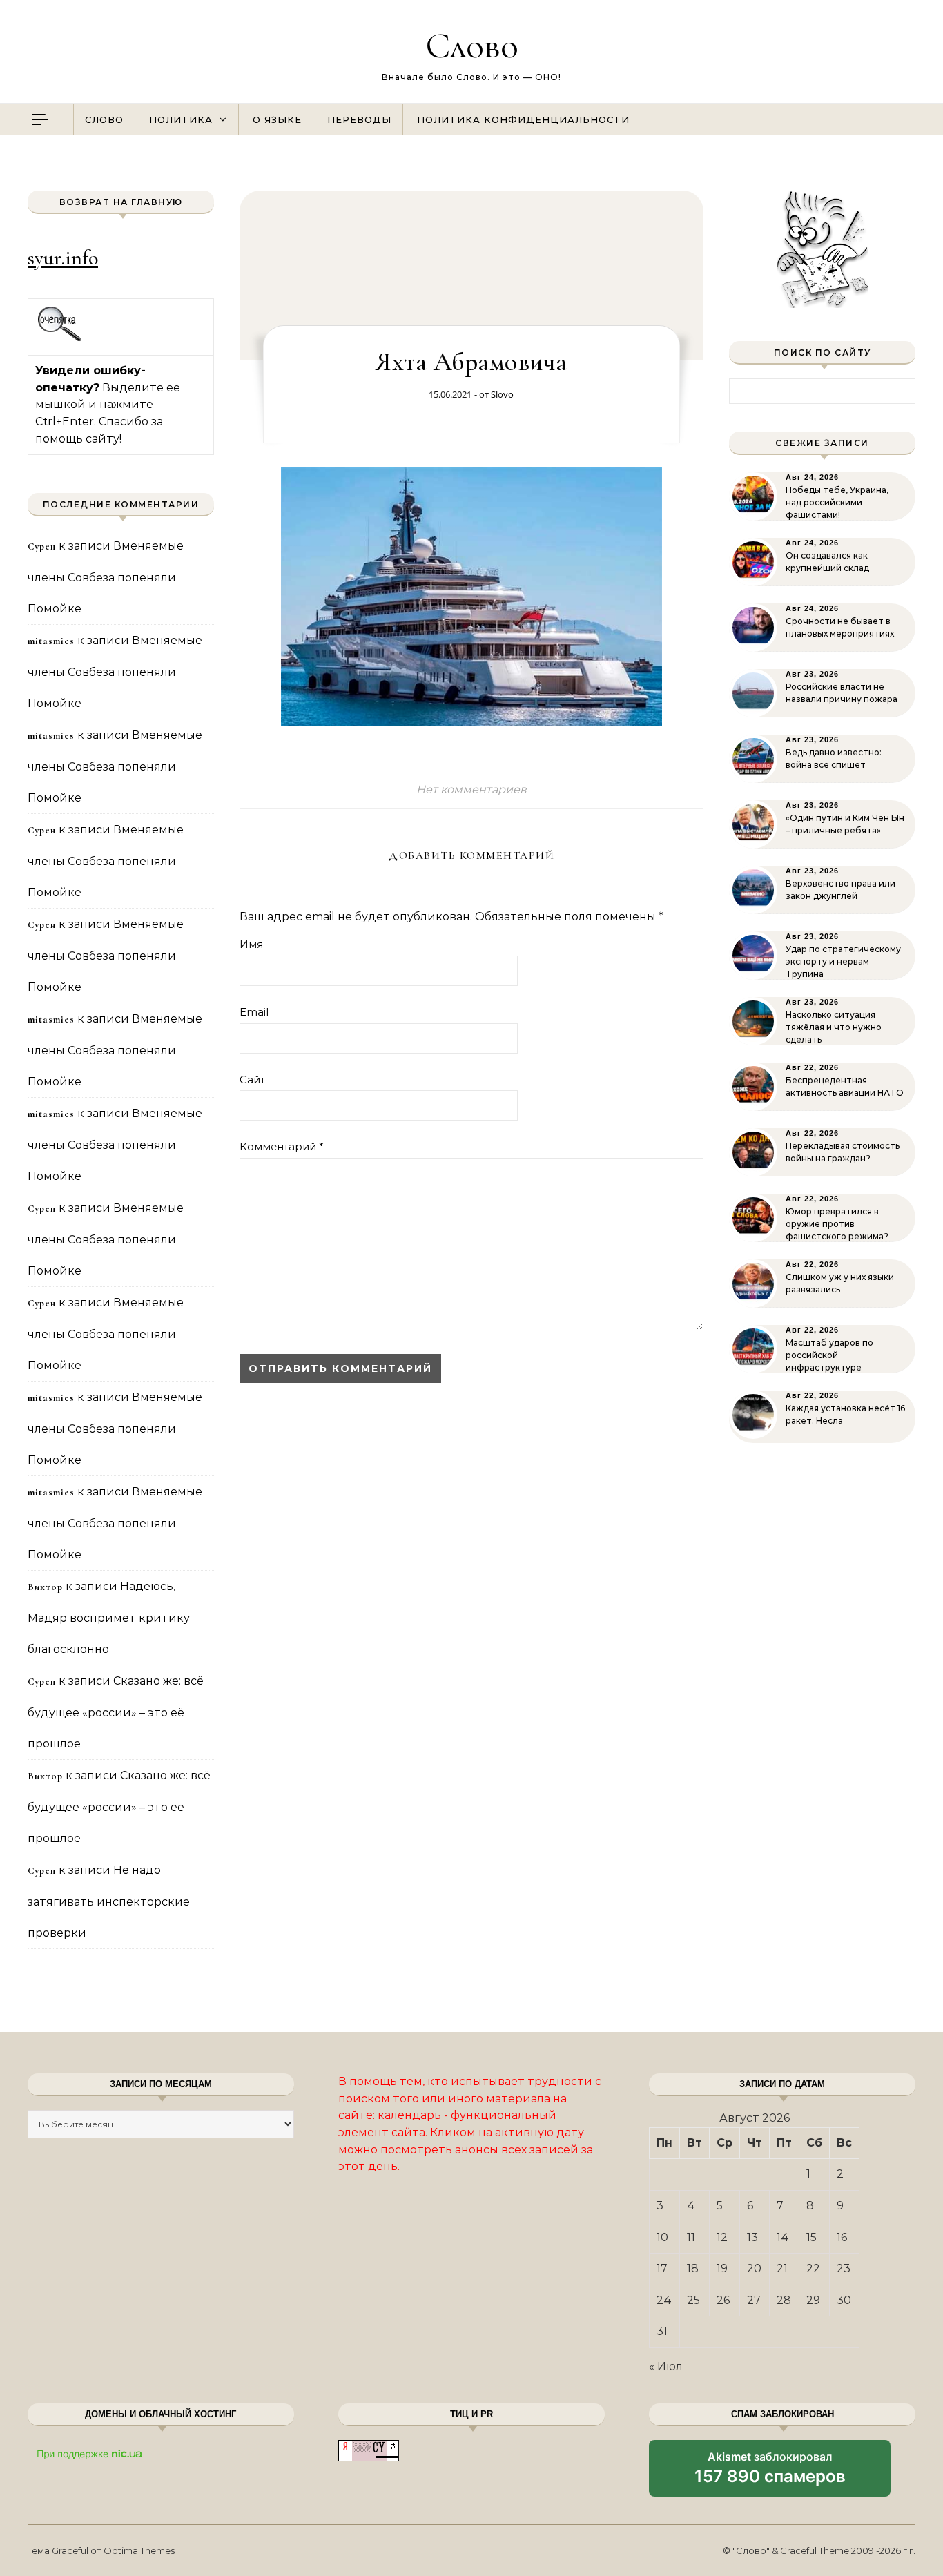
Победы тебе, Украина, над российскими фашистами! (837, 502)
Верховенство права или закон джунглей (840, 890)
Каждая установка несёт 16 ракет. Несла (845, 1414)
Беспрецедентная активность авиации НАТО (845, 1086)
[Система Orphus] (60, 339)
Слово (472, 45)
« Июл (666, 2366)
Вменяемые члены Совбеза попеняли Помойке (106, 577)
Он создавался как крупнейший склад (827, 562)
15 (811, 2237)
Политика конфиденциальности (523, 119)
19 (722, 2268)
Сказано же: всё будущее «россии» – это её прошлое (116, 1712)
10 (662, 2237)
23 (844, 2268)
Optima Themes (139, 2550)
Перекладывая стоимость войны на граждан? (843, 1152)
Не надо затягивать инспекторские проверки (109, 1901)
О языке (277, 119)
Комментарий (282, 1146)
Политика (181, 119)
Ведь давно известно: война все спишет (834, 758)
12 (722, 2237)
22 (813, 2268)
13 (752, 2237)
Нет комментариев (471, 790)
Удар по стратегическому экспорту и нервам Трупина (843, 961)
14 (783, 2237)
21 (782, 2268)
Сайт (252, 1079)
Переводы (359, 119)
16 (842, 2237)
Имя (251, 944)
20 (754, 2268)
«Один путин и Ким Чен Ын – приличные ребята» (845, 824)
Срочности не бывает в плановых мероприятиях (840, 627)
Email (254, 1012)
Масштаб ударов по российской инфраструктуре (829, 1355)
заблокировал (770, 2473)
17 (662, 2268)
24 (664, 2300)
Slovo (502, 394)
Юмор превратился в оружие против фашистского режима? (837, 1224)
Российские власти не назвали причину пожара (842, 693)
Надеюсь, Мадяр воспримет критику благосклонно (109, 1618)
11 (691, 2237)
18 (693, 2268)
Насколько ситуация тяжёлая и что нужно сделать (834, 1027)
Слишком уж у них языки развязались (840, 1283)
